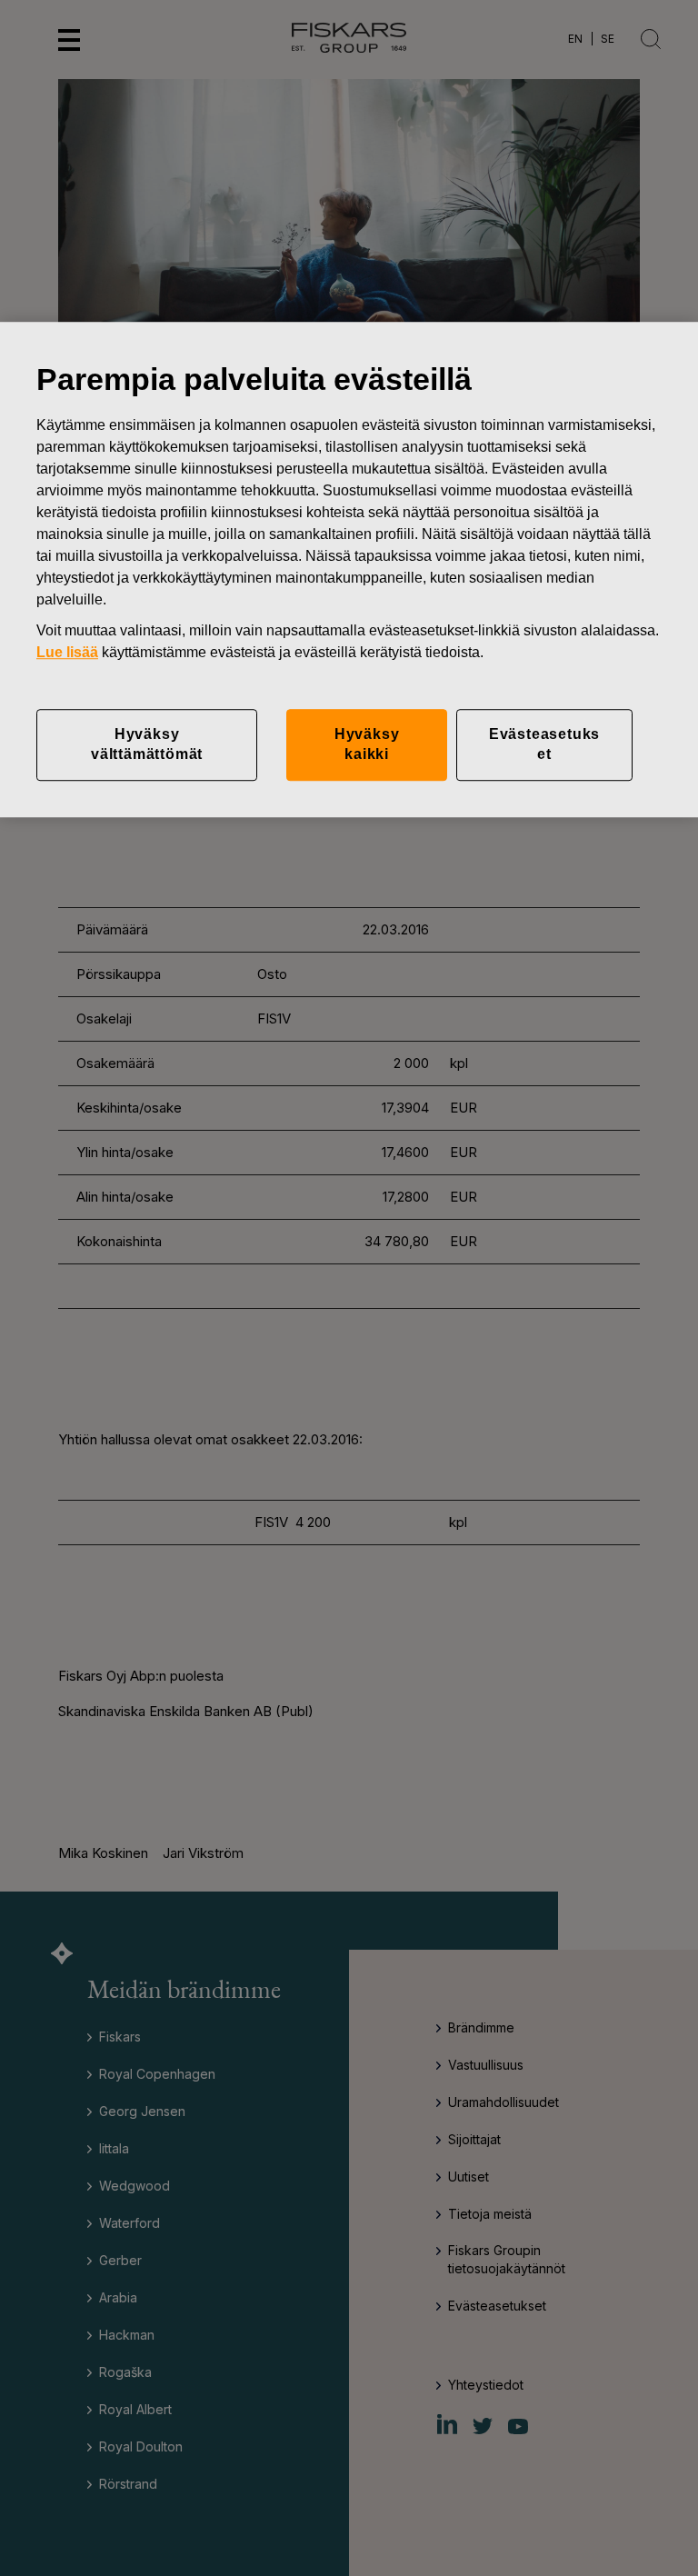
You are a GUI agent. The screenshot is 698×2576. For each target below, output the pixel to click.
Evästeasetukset (544, 744)
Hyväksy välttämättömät (147, 744)
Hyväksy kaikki (367, 744)
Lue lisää (67, 652)
